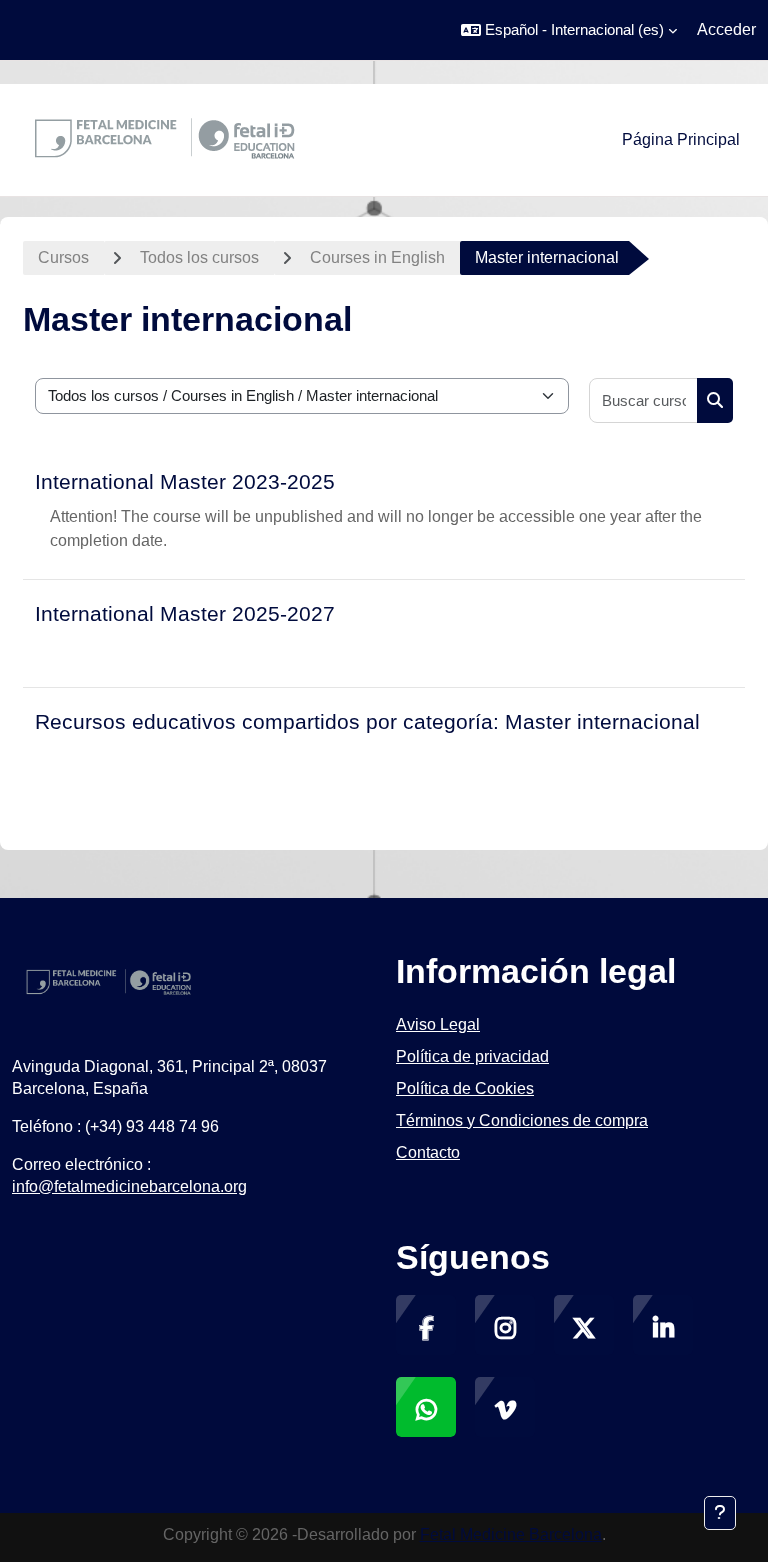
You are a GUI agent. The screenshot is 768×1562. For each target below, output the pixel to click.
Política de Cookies (465, 1088)
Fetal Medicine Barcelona (511, 1534)
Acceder (726, 29)
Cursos (63, 257)
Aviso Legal (438, 1024)
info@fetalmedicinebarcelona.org (129, 1186)
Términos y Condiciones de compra (522, 1120)
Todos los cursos (199, 257)
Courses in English (377, 257)
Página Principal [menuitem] (681, 139)
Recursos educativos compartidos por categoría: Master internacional (367, 721)
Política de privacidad (472, 1056)
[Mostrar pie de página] (720, 1513)
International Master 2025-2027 (185, 613)
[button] (569, 30)
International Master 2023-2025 (185, 481)
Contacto (428, 1152)
